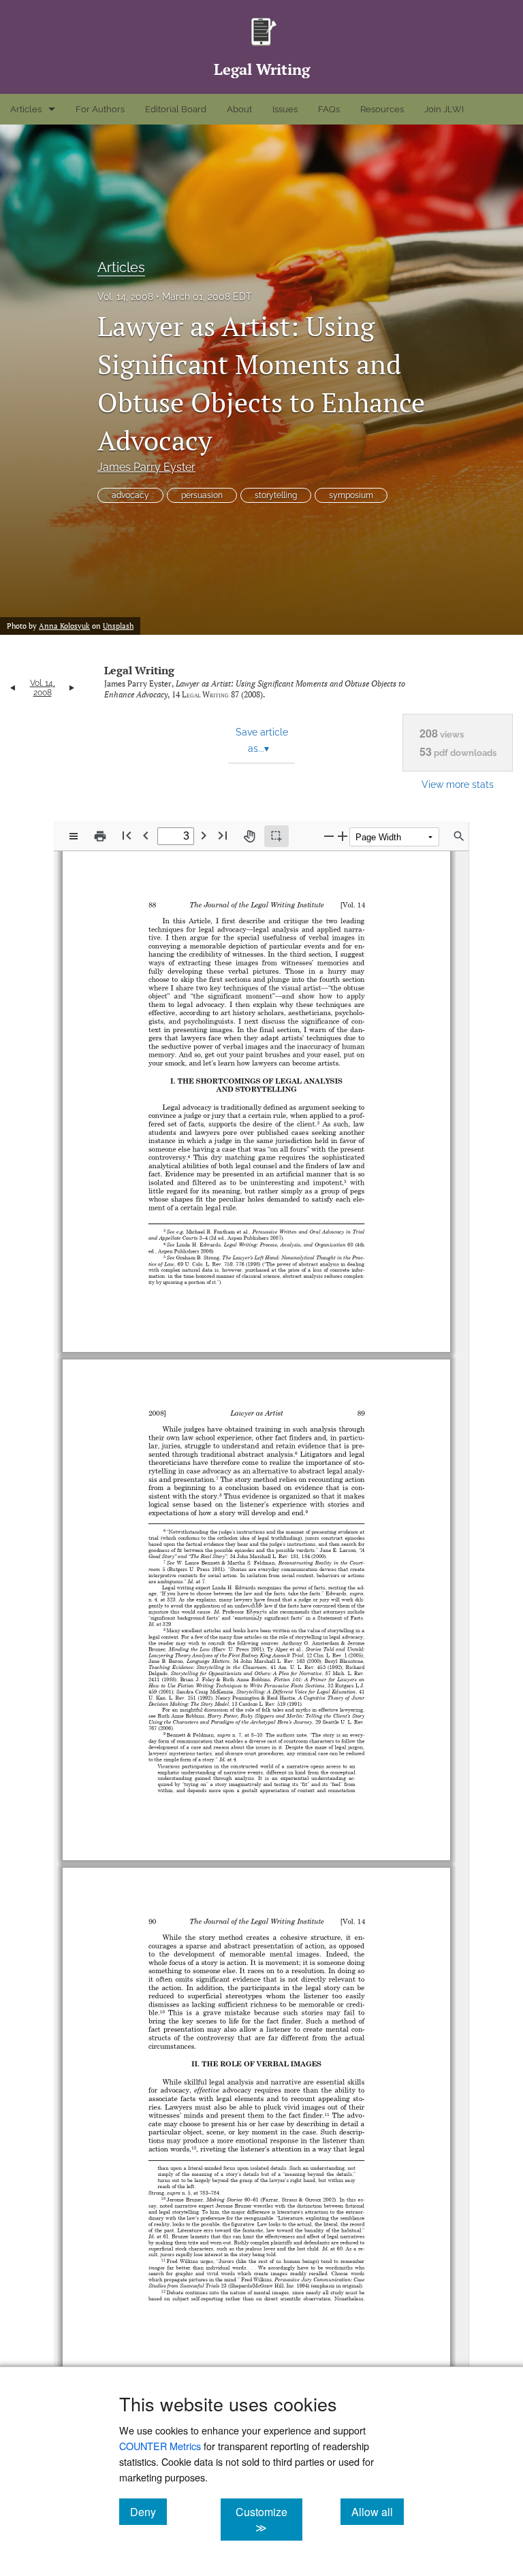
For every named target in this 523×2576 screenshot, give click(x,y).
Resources (382, 109)
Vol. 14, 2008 (125, 297)
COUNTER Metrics (160, 2446)
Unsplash (118, 626)
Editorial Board (176, 109)
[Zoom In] (343, 836)
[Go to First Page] (127, 835)
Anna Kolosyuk (64, 626)
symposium (351, 495)
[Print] (100, 836)
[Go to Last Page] (223, 835)
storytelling (276, 495)
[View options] (74, 836)
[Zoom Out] (329, 836)
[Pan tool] (249, 836)
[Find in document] (459, 836)
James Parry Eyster (146, 467)
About (239, 109)
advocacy (130, 495)
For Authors (100, 109)
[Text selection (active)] (276, 836)
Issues (285, 109)
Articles (26, 109)
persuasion (202, 495)
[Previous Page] (146, 835)
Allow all (378, 2511)
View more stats (458, 784)
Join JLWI (444, 109)
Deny (148, 2511)
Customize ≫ (269, 2520)
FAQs (329, 109)
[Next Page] (204, 835)
